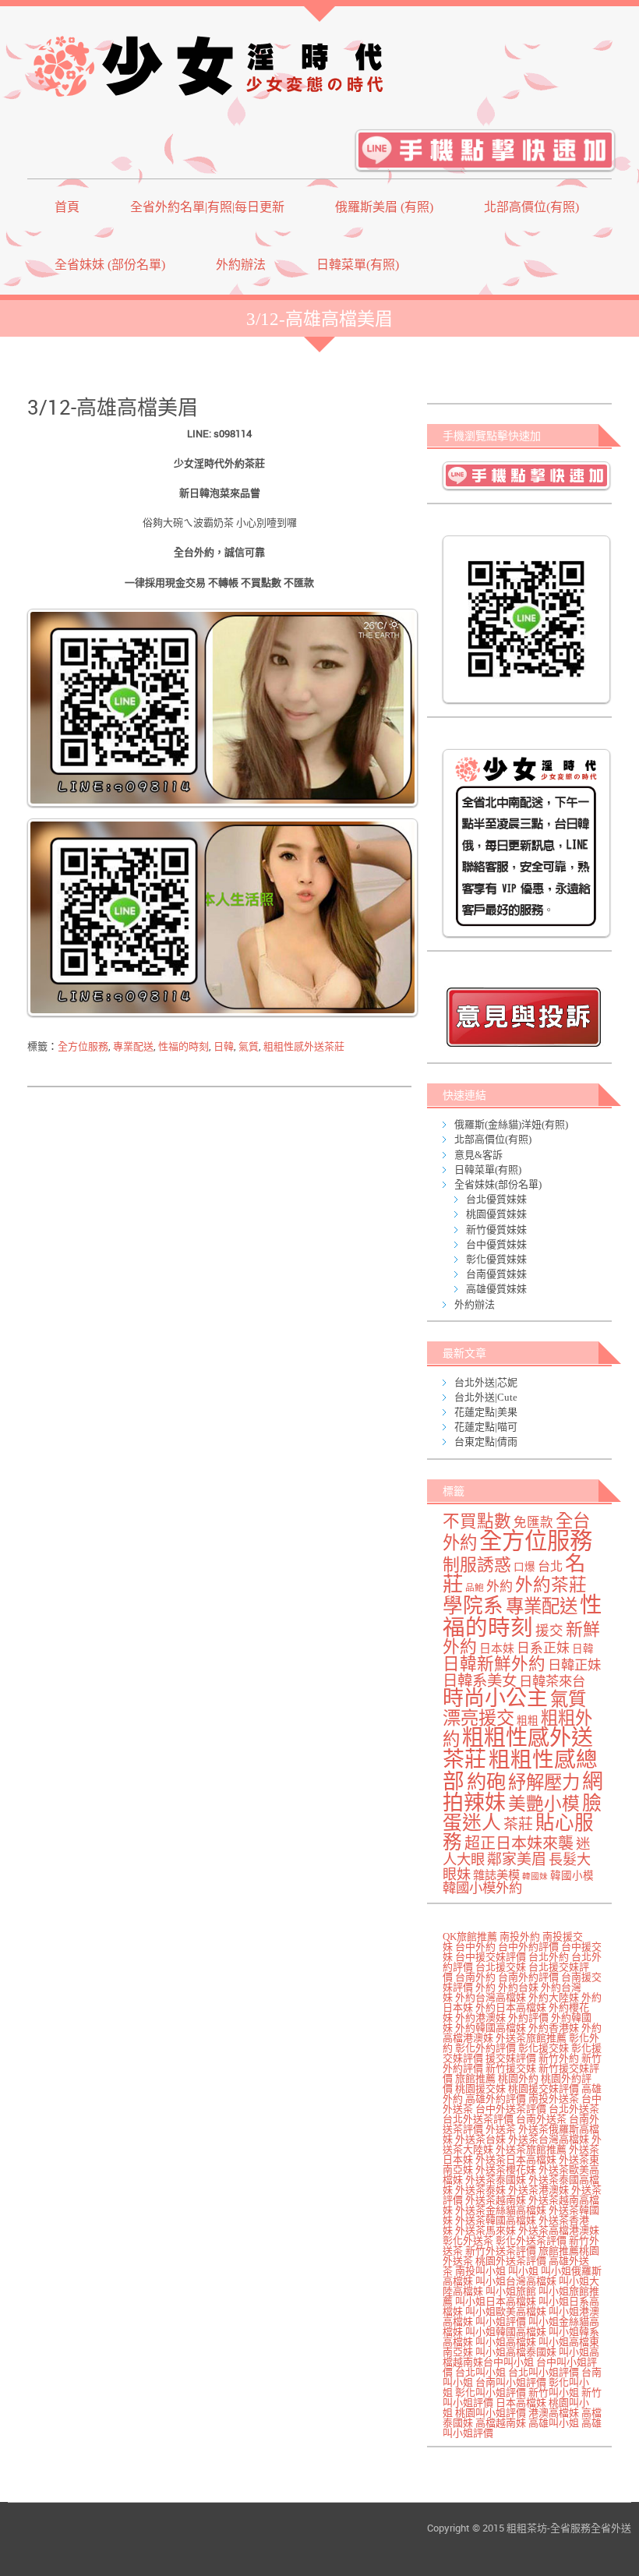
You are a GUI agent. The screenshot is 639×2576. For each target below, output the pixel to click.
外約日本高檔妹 (511, 2007)
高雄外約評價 (496, 2099)
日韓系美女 (480, 1681)
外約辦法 (241, 265)
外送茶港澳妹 (538, 2190)
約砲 (486, 1782)
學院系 (473, 1606)
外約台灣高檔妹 (491, 1997)
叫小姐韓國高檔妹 (506, 2332)
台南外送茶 (541, 2119)
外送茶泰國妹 (496, 2180)
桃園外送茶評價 (511, 2261)
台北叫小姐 (480, 2372)
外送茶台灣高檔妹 (549, 2139)
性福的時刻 (184, 1046)
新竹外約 (559, 2058)
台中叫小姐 (508, 2362)
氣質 (249, 1046)
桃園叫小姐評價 (491, 2413)
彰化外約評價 (485, 2048)
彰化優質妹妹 (496, 1259)
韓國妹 (535, 1876)
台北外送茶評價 (478, 2119)
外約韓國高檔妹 (491, 2028)
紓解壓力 (544, 1783)
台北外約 (549, 1957)
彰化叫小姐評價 (491, 2392)
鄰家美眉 (517, 1859)
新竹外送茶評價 (501, 2251)
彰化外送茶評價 (531, 2240)
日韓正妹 (574, 1665)
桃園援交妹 (480, 2088)
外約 (500, 1587)
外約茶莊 (551, 1585)
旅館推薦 (475, 2078)
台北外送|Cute (486, 1397)
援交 (549, 1631)
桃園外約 (518, 2078)
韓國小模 (572, 1876)
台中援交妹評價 (491, 1957)
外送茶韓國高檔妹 (496, 2220)
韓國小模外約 (482, 1888)
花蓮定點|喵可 (486, 1427)
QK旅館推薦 (470, 1936)
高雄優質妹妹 (496, 1289)
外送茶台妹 (480, 2139)
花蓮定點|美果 (486, 1412)
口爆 (524, 1567)
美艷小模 (544, 1804)
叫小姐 (523, 2271)
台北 (550, 1567)
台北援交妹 (501, 1967)
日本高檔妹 (521, 2403)
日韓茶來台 (552, 1682)
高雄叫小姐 (554, 2423)
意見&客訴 (478, 1155)
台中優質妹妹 (496, 1244)
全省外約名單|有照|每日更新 (207, 207)
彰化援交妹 (544, 2048)
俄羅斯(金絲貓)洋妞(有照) (511, 1124)
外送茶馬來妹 (485, 2230)
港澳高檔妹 (554, 2413)
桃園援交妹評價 (544, 2088)
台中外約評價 (528, 1947)
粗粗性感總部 (520, 1770)
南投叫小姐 (480, 2271)
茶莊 (518, 1824)
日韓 (224, 1046)
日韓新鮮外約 (494, 1664)
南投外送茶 (554, 2099)
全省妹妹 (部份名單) (110, 265)
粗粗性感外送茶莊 (304, 1046)
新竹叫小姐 (554, 2392)
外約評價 (528, 2018)
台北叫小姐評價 (544, 2372)
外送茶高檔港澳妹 (559, 2230)
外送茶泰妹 (480, 2190)
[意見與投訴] (523, 1017)
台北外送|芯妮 (486, 1382)
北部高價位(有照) (531, 207)
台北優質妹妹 (496, 1199)
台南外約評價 (528, 1977)
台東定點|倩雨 (486, 1442)
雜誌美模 (496, 1875)
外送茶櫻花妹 (506, 2170)
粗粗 (528, 1721)
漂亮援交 (478, 1718)
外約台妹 (518, 1987)
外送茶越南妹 (496, 2200)
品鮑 (475, 1588)
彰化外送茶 (468, 2240)
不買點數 (477, 1521)
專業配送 (133, 1046)
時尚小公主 (495, 1698)
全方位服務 (83, 1046)
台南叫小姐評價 (511, 2382)
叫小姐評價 (501, 2322)
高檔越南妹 (501, 2423)
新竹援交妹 (511, 2068)
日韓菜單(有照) (358, 265)
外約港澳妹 (480, 2018)
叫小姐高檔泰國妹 (516, 2352)
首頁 (67, 207)
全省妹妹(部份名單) (498, 1184)
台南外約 (475, 1977)
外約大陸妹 (554, 1997)
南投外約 (520, 1936)
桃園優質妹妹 (496, 1214)
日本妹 (497, 1648)
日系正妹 (543, 1648)
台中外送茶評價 (511, 2109)
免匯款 (533, 1523)
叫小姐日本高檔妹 (496, 2301)
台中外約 (475, 1947)
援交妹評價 (511, 2058)
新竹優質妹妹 (496, 1230)
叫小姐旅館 (511, 2291)
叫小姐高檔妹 (506, 2342)
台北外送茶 (574, 2109)
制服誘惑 (477, 1565)
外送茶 (501, 2129)
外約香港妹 (554, 2028)
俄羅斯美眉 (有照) (384, 207)
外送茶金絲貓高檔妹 (501, 2210)
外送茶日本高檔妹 (516, 2159)
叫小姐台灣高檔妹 (516, 2281)
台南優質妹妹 (496, 1274)
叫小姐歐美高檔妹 (506, 2311)
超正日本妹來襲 (519, 1843)
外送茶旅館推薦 (531, 2038)
